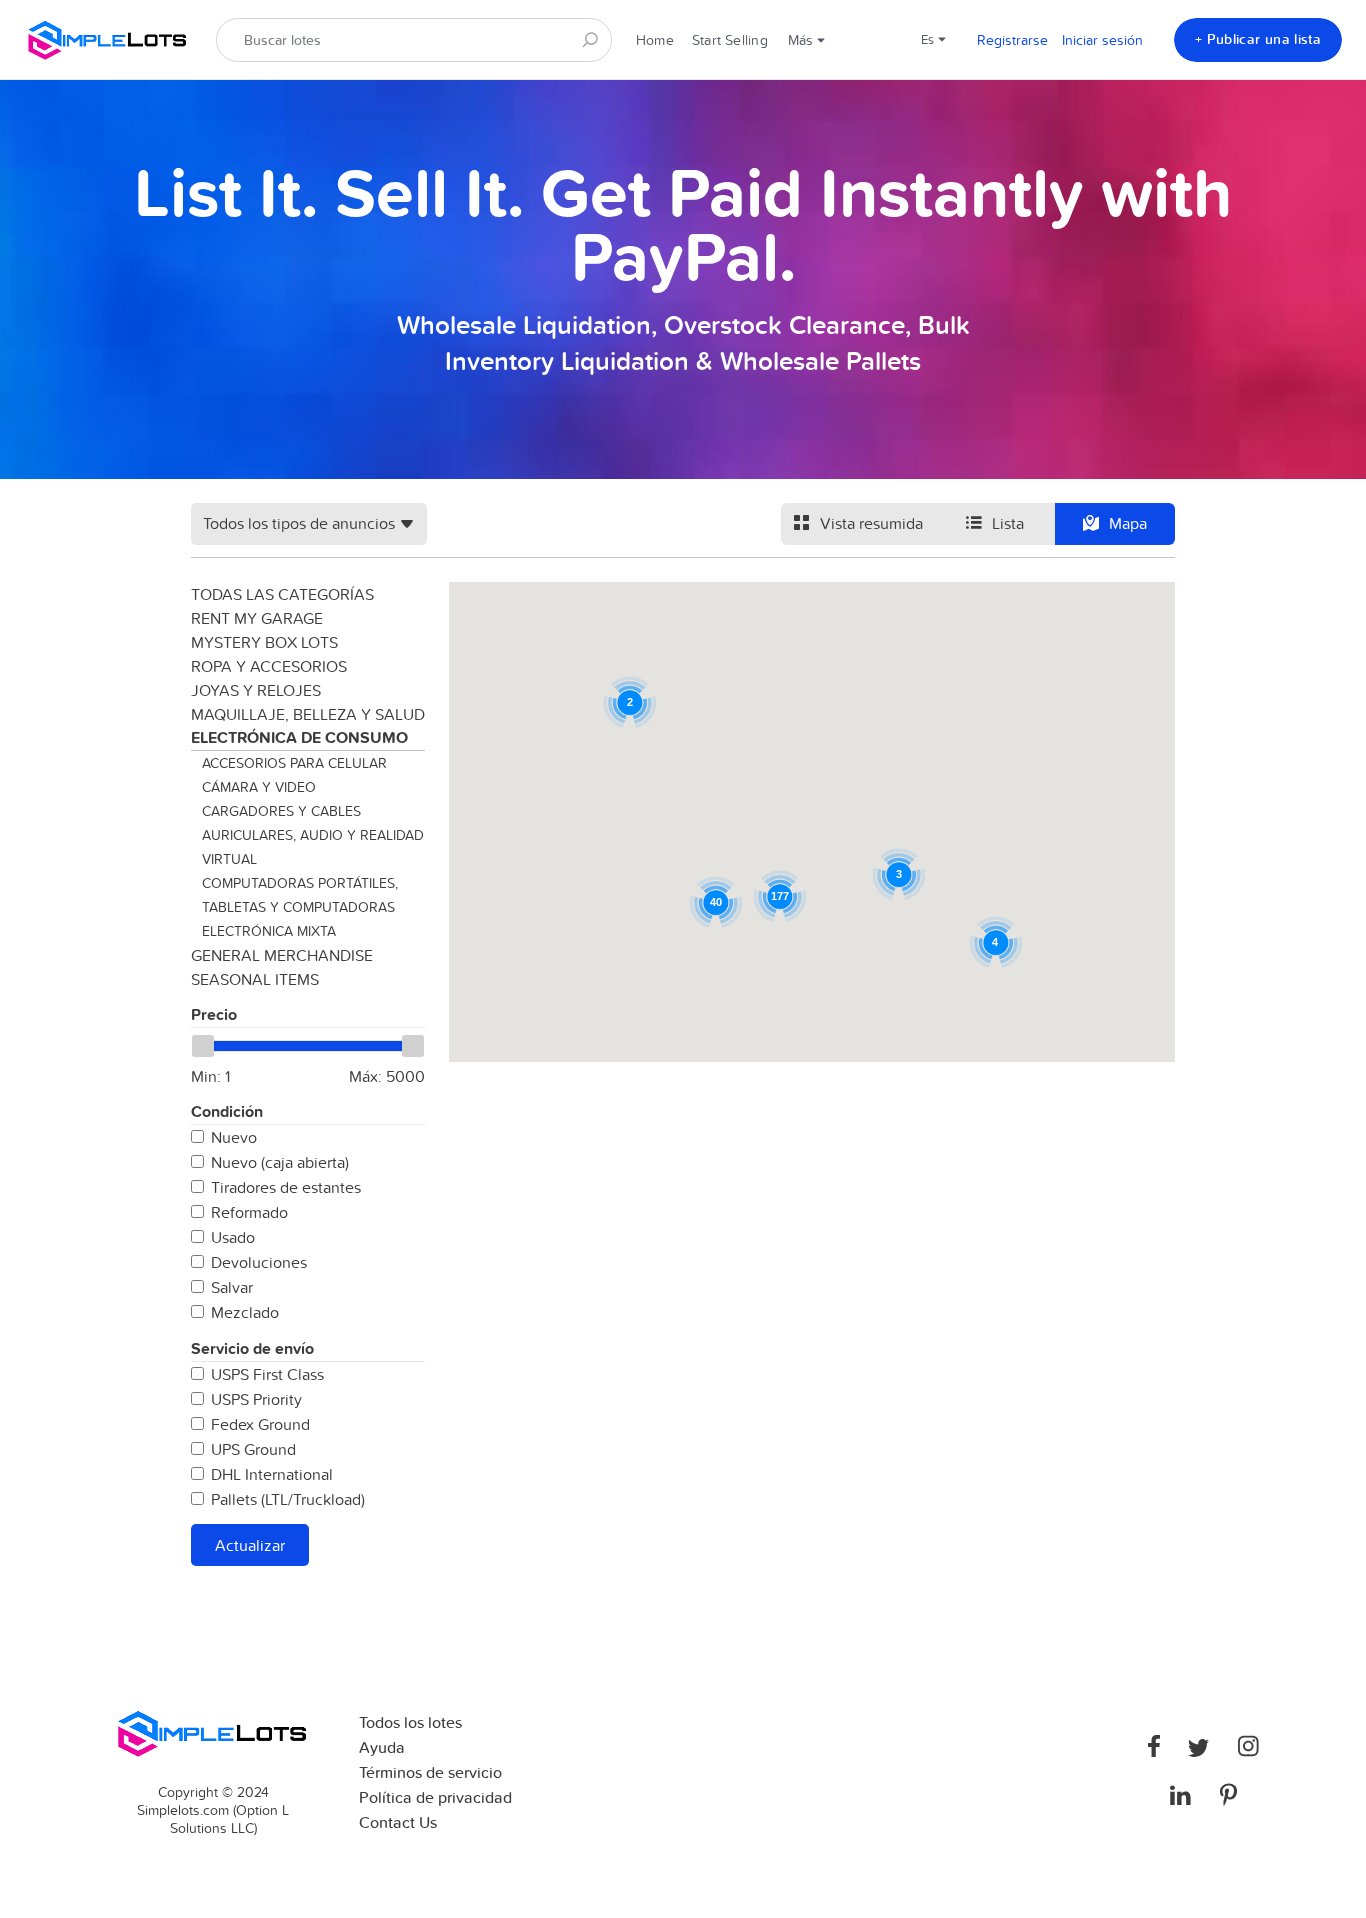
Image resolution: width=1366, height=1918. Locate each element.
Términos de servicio (430, 1772)
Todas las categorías (282, 594)
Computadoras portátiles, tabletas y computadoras (300, 895)
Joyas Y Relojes (256, 690)
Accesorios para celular (294, 763)
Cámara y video (259, 787)
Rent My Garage (257, 618)
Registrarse (1012, 40)
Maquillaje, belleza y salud (308, 714)
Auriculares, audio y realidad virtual (313, 847)
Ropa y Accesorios (269, 666)
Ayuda (382, 1747)
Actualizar (250, 1545)
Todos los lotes (410, 1722)
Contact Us (398, 1822)
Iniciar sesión (1102, 40)
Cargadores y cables (281, 811)
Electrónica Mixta (269, 931)
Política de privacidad (435, 1797)
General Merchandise (282, 955)
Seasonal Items (255, 979)
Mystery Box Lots (264, 642)
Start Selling (730, 40)
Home (655, 40)
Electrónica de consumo (299, 737)
